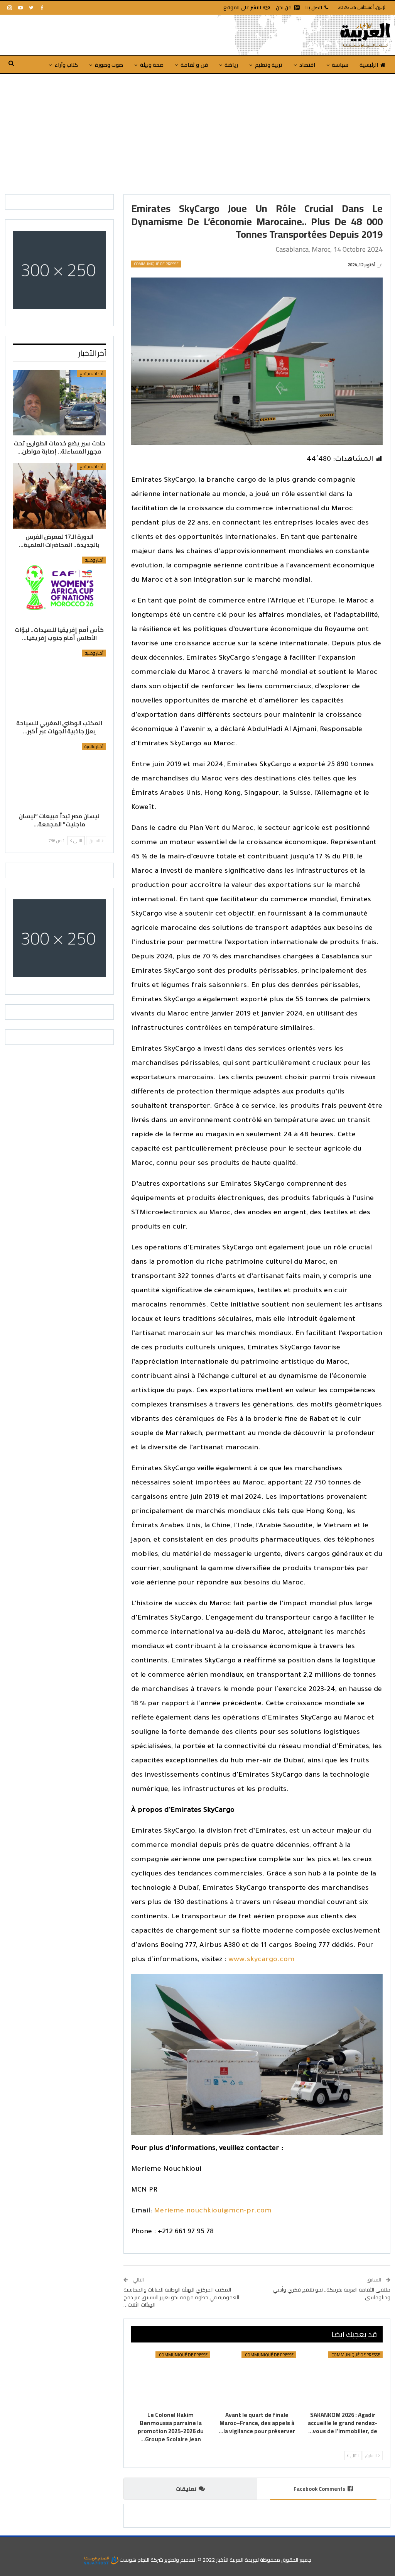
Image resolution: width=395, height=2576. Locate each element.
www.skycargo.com (262, 1960)
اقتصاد (307, 65)
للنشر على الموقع (242, 7)
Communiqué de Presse (156, 264)
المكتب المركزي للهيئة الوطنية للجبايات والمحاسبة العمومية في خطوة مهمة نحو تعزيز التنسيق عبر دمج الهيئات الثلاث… (181, 2297)
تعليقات (186, 2489)
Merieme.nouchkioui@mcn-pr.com (213, 2211)
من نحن (284, 7)
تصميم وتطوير (180, 2560)
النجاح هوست (134, 2560)
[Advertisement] (197, 132)
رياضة (231, 65)
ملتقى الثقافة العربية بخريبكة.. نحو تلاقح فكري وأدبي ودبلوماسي (332, 2293)
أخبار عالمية (94, 746)
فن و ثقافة (194, 65)
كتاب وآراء (66, 65)
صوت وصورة (109, 65)
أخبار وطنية (94, 560)
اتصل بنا (314, 7)
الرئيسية (369, 65)
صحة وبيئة (152, 65)
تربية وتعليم (269, 65)
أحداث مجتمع (92, 374)
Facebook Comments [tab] (319, 2489)
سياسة (340, 65)
